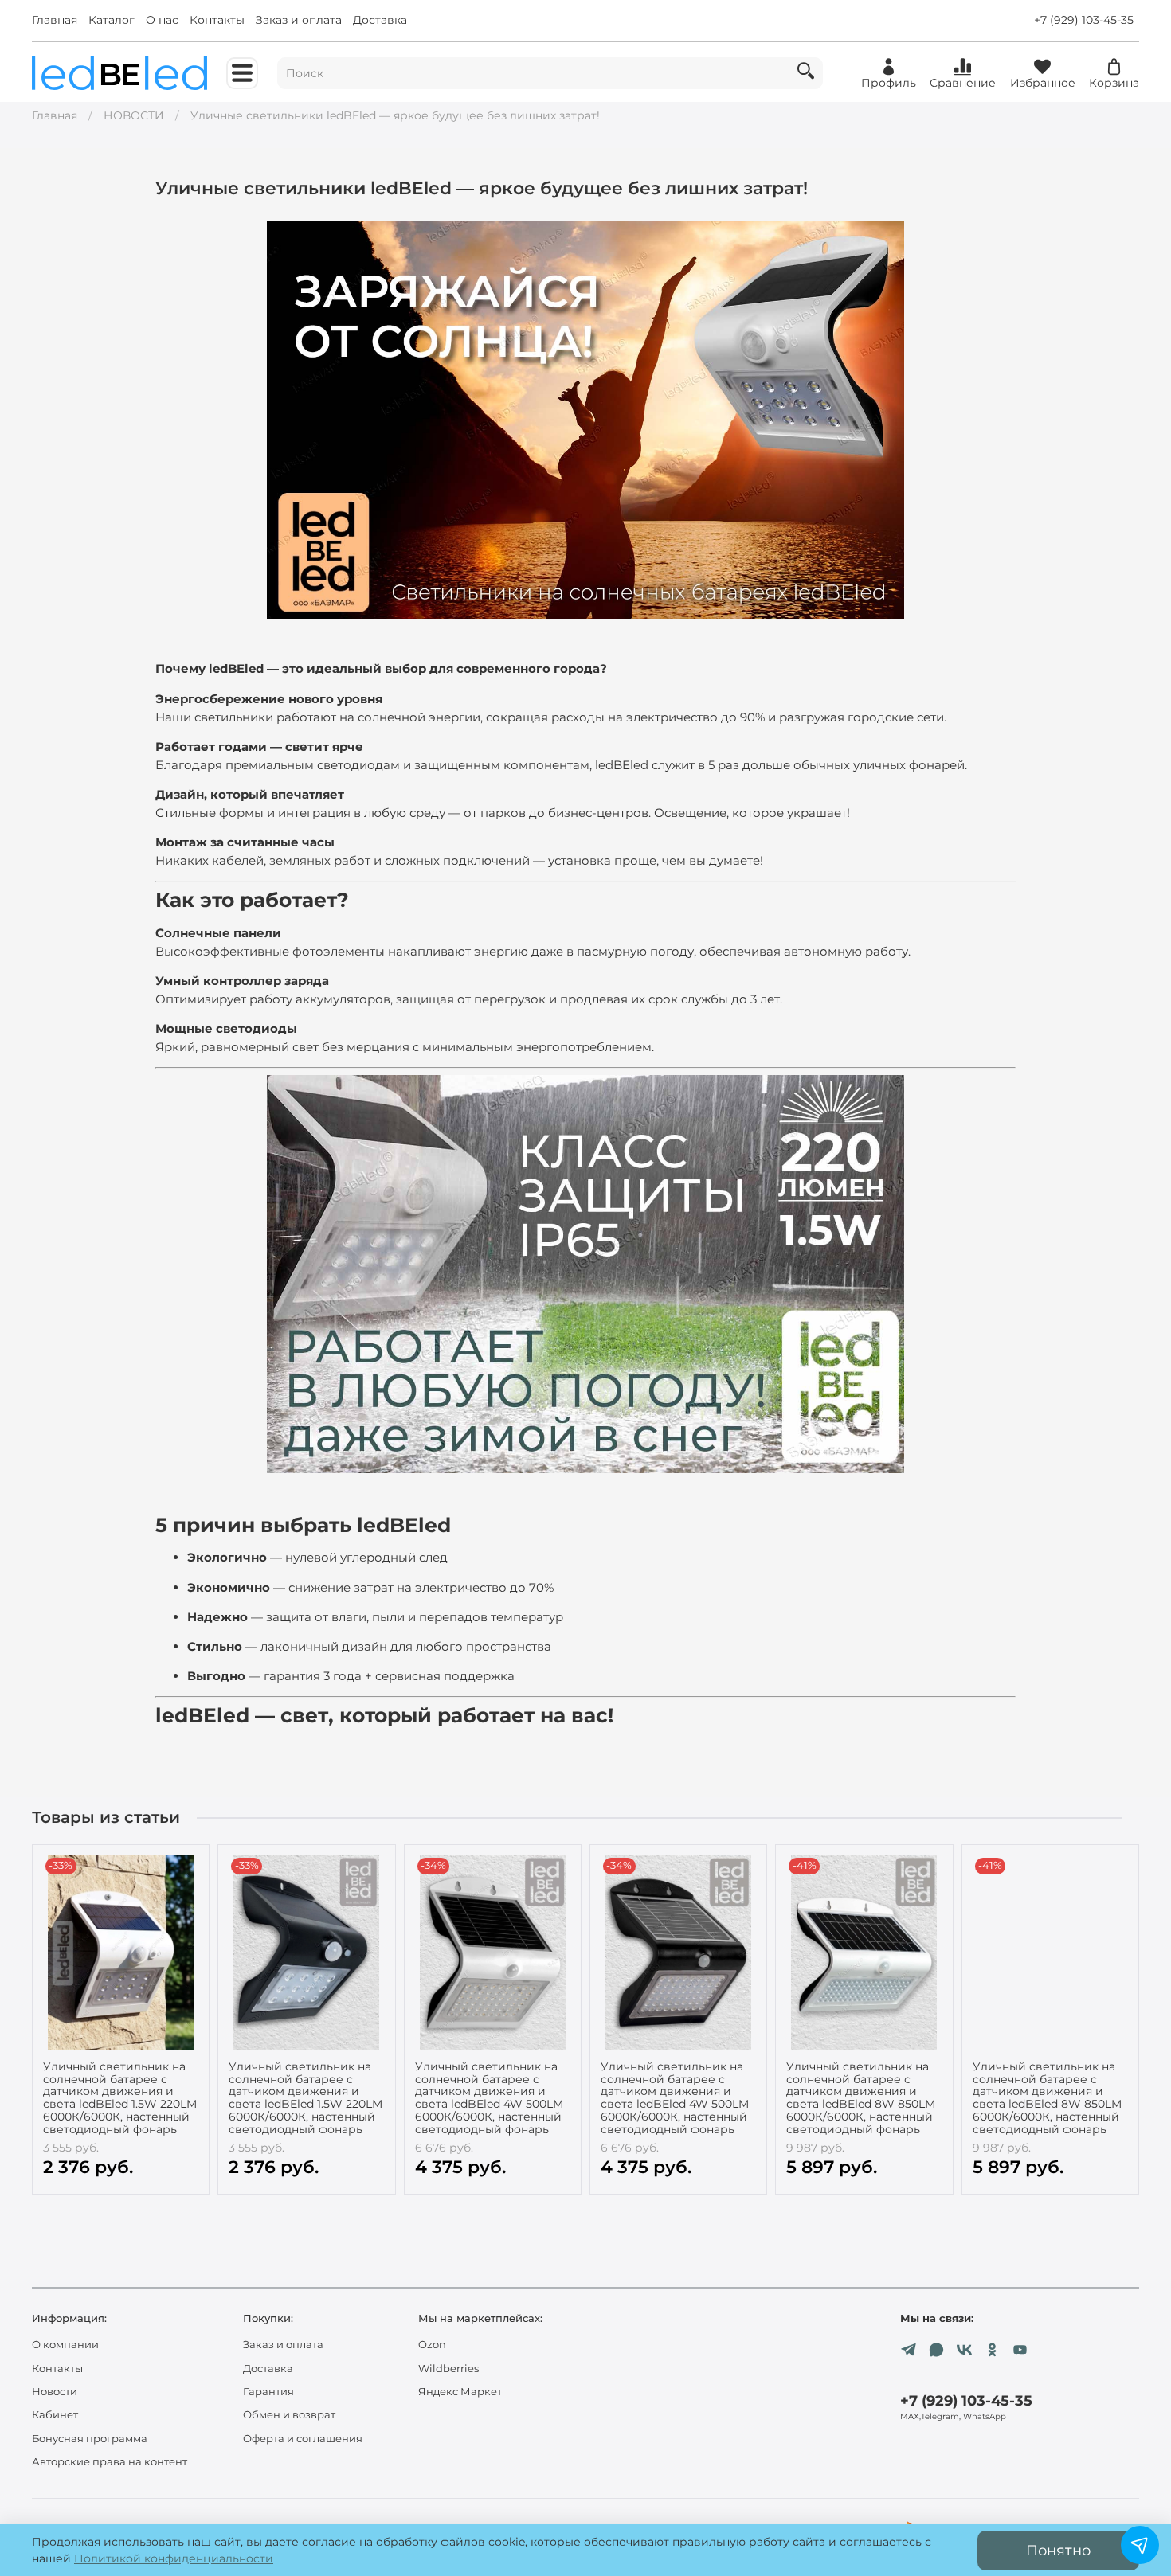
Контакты (217, 20)
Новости (55, 2392)
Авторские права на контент (110, 2462)
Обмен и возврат (289, 2415)
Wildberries (448, 2369)
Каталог (112, 20)
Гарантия (268, 2392)
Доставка (380, 20)
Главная (55, 20)
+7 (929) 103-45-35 (1084, 20)
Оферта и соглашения (303, 2439)
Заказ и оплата (299, 20)
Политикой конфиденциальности (174, 2558)
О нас (162, 20)
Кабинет (55, 2415)
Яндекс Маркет (460, 2392)
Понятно (1058, 2550)
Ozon (432, 2345)
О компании (65, 2345)
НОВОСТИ (134, 115)
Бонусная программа (90, 2439)
